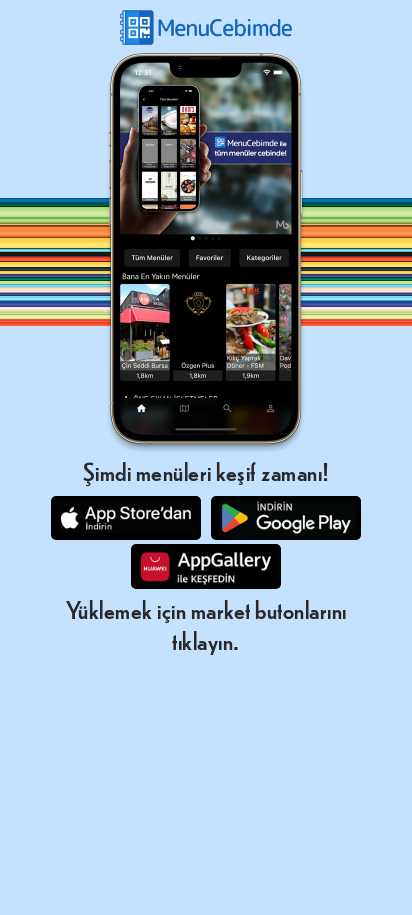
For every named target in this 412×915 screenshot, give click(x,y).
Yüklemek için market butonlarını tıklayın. (206, 624)
